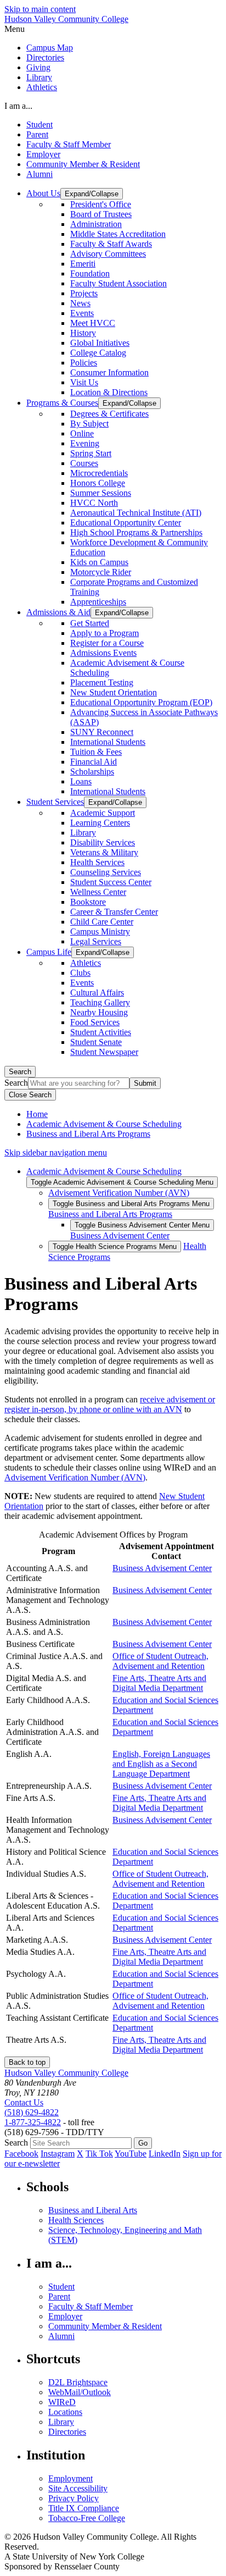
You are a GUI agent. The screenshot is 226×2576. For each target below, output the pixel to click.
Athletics (42, 87)
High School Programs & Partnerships (136, 532)
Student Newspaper (104, 1052)
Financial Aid (94, 762)
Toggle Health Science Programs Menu (115, 1246)
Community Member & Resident (83, 164)
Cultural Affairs (97, 993)
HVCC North (94, 503)
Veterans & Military (104, 852)
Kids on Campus (99, 562)
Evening (85, 443)
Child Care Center (102, 922)
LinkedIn (165, 2154)
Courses (84, 463)
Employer (43, 154)
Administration (96, 224)
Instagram (58, 2154)
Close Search (30, 1095)
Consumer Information (109, 372)
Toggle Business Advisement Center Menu (142, 1225)
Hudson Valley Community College (66, 19)
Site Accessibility (78, 2488)
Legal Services (96, 941)
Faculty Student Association (118, 283)
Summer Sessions (101, 493)
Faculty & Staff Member (69, 144)
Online (82, 433)
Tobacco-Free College (87, 2518)
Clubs (80, 973)
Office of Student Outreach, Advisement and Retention (160, 1661)
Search (20, 1072)
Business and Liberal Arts (93, 2210)
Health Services (97, 862)
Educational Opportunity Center (126, 523)
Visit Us (84, 382)
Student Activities (101, 1032)
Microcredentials (99, 473)
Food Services (95, 1022)
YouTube (131, 2154)
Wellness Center (98, 892)
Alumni (39, 174)
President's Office (101, 204)
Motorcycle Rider (101, 572)
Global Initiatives (100, 343)
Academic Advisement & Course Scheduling (104, 1124)
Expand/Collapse (92, 194)
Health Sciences (76, 2220)
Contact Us (24, 2102)
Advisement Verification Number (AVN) (119, 1193)
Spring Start (91, 453)
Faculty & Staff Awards (111, 244)
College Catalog (98, 353)
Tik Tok (99, 2154)
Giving (38, 67)
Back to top (27, 2062)
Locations (65, 2412)
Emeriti (83, 264)
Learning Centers (100, 823)
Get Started (90, 623)
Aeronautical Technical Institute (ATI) (136, 513)
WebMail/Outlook (80, 2392)
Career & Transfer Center (114, 912)
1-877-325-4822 (33, 2122)
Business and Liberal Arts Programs (88, 1134)
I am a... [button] (18, 106)
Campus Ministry (100, 932)
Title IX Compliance (84, 2508)
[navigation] (113, 29)
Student (39, 125)
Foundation (90, 273)
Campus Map (50, 48)
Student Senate (96, 1042)
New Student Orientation (114, 692)
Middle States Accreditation (118, 234)
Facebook (21, 2154)
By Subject (89, 424)
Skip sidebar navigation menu (56, 1152)
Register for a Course (107, 643)
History (83, 333)
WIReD (62, 2402)
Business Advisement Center (120, 1236)
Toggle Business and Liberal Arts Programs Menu (131, 1204)
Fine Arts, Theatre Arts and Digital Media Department (159, 1683)
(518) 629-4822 (32, 2112)
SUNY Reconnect (102, 732)
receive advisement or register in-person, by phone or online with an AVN (110, 1404)
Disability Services (103, 842)
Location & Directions (109, 392)
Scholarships (92, 772)
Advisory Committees (108, 254)
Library (39, 77)
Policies (84, 363)
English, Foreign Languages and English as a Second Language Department (161, 1764)
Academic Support (103, 813)
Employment (70, 2478)
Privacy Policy (74, 2498)
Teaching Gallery (100, 1002)
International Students (108, 742)
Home (37, 1114)
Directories (45, 57)
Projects (84, 293)
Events (82, 313)
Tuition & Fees (96, 752)
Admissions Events (103, 653)
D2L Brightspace (78, 2382)
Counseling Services (106, 872)
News (80, 303)
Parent (37, 134)
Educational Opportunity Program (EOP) (141, 702)
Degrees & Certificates (109, 414)
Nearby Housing (99, 1012)
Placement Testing (102, 682)
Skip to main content (40, 9)
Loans (81, 781)
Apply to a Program (104, 633)
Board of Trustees (101, 214)
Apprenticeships (98, 602)
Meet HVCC (93, 323)
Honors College (98, 483)
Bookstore (88, 902)
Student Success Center (111, 882)
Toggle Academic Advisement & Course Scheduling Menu (122, 1182)
